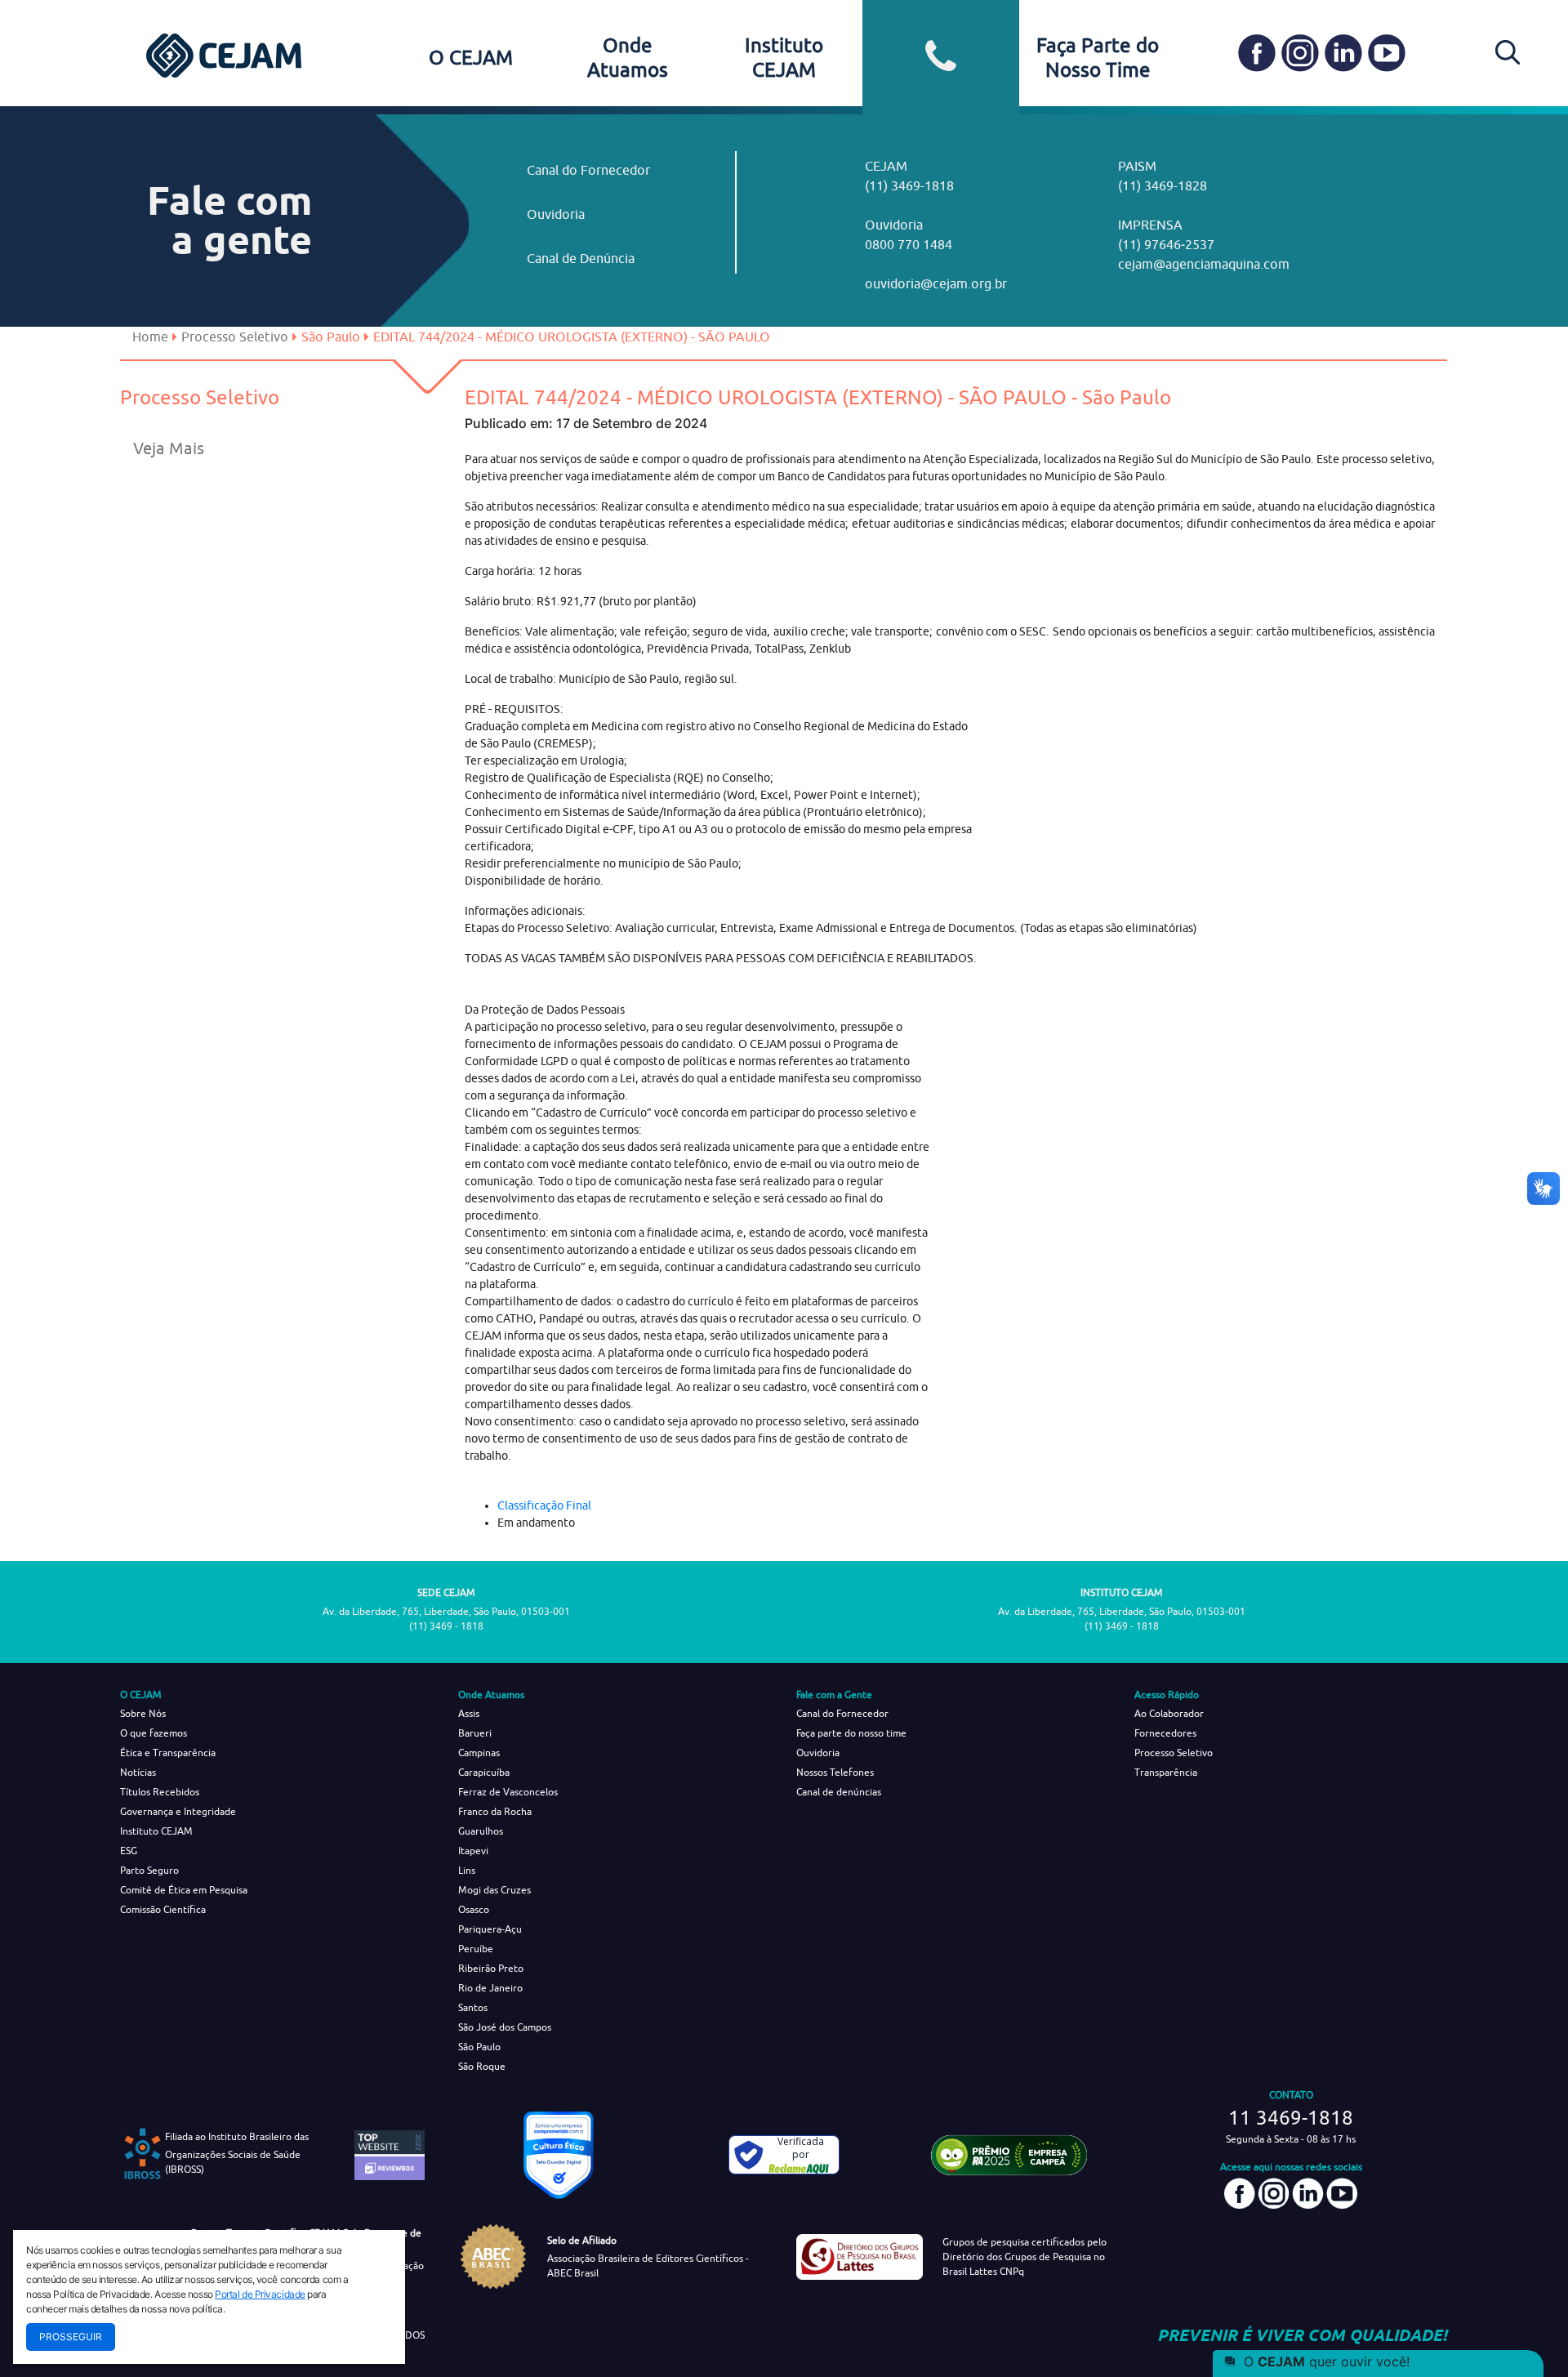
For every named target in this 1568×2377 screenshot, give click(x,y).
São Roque (482, 2066)
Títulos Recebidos (160, 1792)
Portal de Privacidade (260, 2294)
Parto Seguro (149, 1870)
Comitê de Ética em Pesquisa (184, 1890)
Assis (469, 1713)
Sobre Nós (143, 1713)
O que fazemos (154, 1733)
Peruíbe (476, 1949)
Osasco (474, 1909)
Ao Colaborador (1169, 1713)
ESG (129, 1851)
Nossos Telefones (835, 1772)
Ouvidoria (556, 214)
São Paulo (479, 2047)
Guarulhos (481, 1831)
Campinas (479, 1753)
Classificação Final (544, 1505)
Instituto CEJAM (156, 1831)
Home (150, 337)
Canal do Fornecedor (588, 170)
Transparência (1166, 1772)
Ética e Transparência (168, 1753)
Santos (473, 2007)
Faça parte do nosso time (851, 1733)
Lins (467, 1870)
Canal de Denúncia (581, 258)
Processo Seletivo (235, 337)
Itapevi (473, 1851)
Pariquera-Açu (490, 1929)
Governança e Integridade (178, 1811)
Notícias (138, 1772)
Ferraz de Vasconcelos (508, 1792)
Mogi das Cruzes (494, 1890)
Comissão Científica (163, 1909)
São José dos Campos (505, 2027)
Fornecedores (1165, 1733)
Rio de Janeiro (490, 1988)
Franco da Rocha (495, 1811)
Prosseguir (71, 2337)
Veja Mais (169, 448)
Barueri (475, 1733)
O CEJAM (471, 57)
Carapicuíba (484, 1772)
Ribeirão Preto (491, 1968)
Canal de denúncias (839, 1792)
